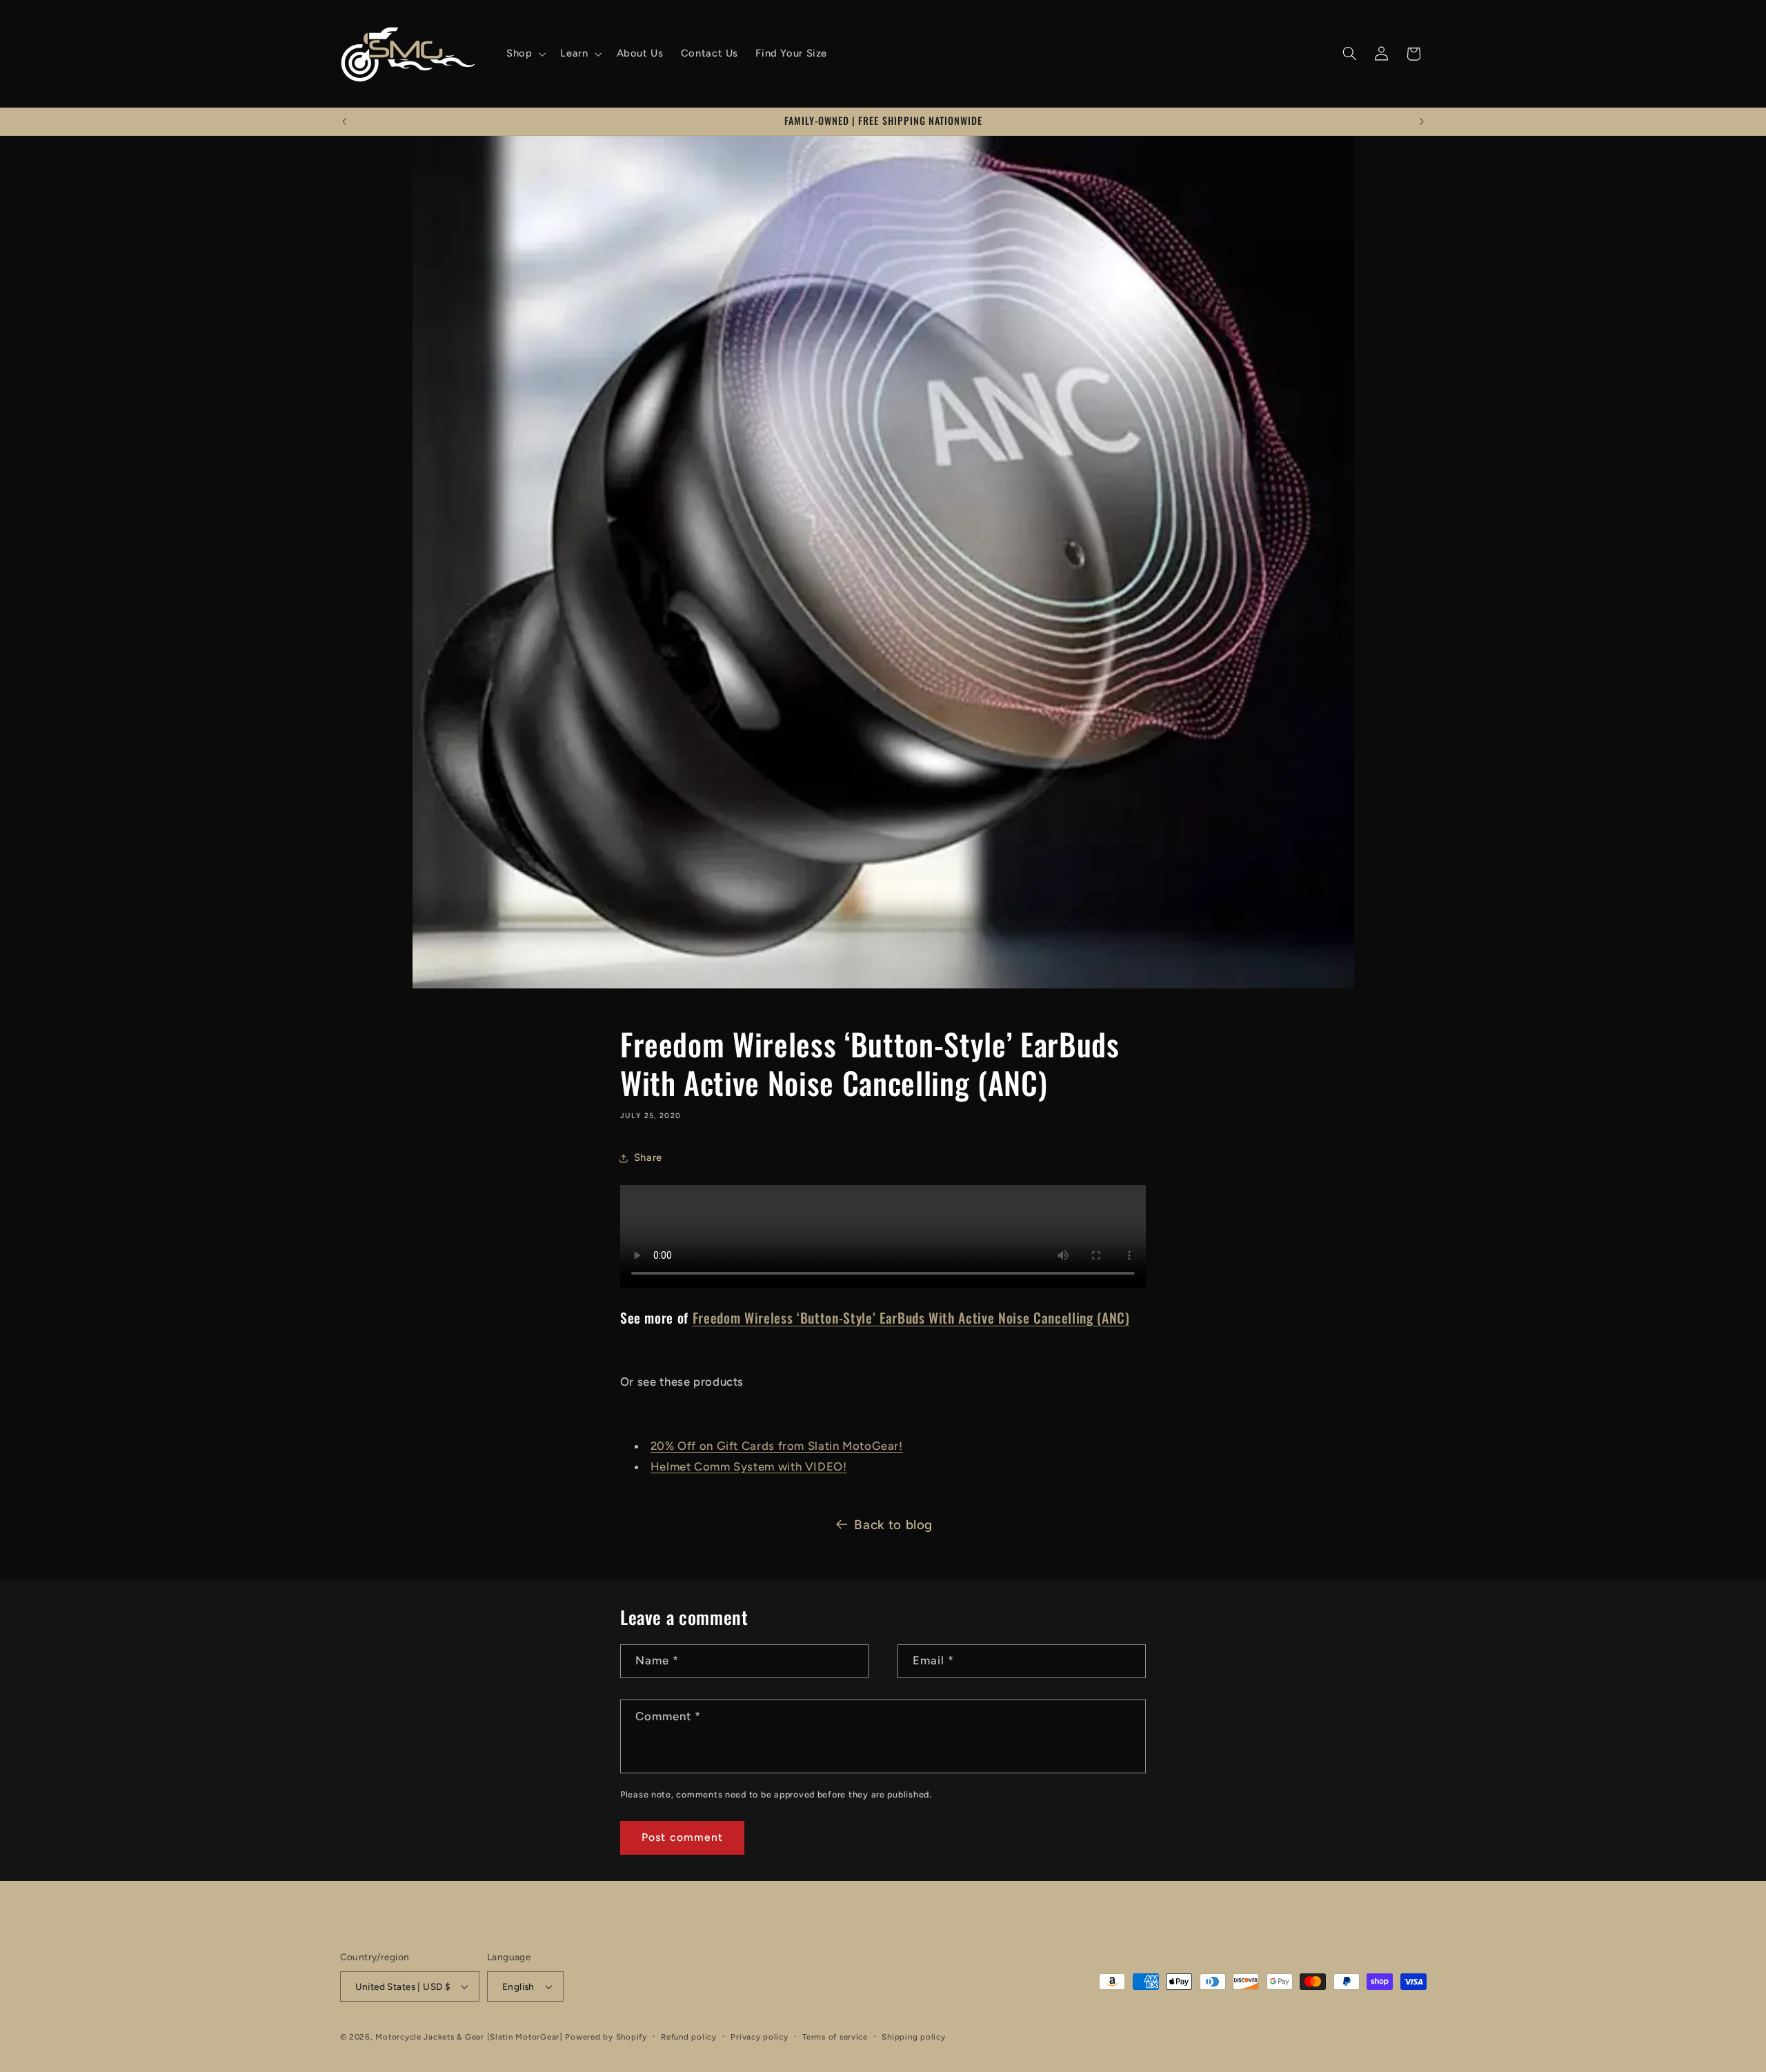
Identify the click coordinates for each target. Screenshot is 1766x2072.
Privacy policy (759, 2037)
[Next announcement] (1422, 121)
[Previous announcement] (344, 121)
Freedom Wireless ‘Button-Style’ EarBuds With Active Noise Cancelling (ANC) (911, 1317)
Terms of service (835, 2037)
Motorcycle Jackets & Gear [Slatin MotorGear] (469, 2037)
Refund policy (689, 2037)
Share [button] (648, 1157)
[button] (524, 54)
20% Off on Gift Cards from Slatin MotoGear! (777, 1446)
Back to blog (893, 1525)
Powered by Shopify (606, 2037)
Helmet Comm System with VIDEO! (749, 1466)
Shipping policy (913, 2037)
